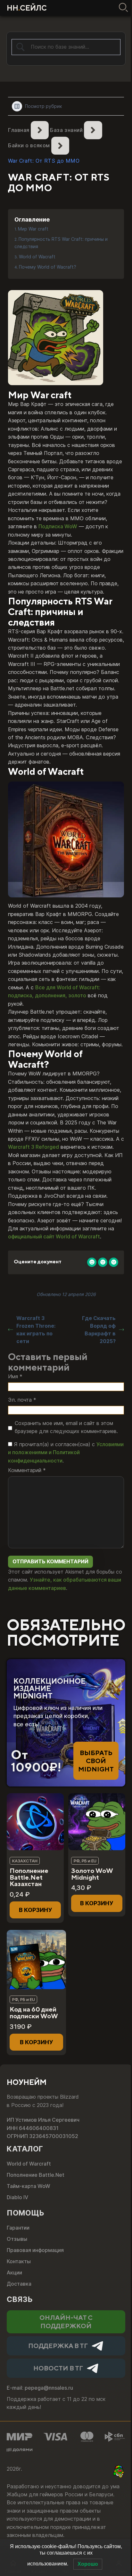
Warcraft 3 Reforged (33, 1147)
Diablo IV (17, 2197)
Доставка (19, 2284)
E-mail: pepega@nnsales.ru (40, 2388)
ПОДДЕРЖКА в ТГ (58, 2346)
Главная (19, 130)
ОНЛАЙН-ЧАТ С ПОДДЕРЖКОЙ (66, 2321)
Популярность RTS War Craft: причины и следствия (61, 243)
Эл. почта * (22, 1400)
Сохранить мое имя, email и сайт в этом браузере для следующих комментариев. (66, 1427)
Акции (14, 2272)
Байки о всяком (29, 145)
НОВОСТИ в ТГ (58, 2368)
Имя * (15, 1376)
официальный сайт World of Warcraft (54, 1236)
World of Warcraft (29, 2164)
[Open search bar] (122, 8)
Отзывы (17, 2239)
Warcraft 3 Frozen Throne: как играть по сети (36, 1330)
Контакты (19, 2261)
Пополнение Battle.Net (36, 2175)
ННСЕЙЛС (27, 8)
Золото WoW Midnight (92, 1874)
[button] (35, 1910)
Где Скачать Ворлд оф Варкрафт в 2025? (99, 1330)
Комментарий (27, 1470)
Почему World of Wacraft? (48, 267)
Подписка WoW (58, 526)
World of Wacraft (37, 257)
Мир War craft (33, 229)
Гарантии (18, 2228)
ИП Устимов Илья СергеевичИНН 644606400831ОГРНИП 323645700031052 (43, 2128)
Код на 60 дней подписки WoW (34, 2013)
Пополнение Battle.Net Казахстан (29, 1877)
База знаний (66, 130)
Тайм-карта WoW (29, 2186)
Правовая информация (35, 2250)
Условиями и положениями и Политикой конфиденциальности (66, 1452)
